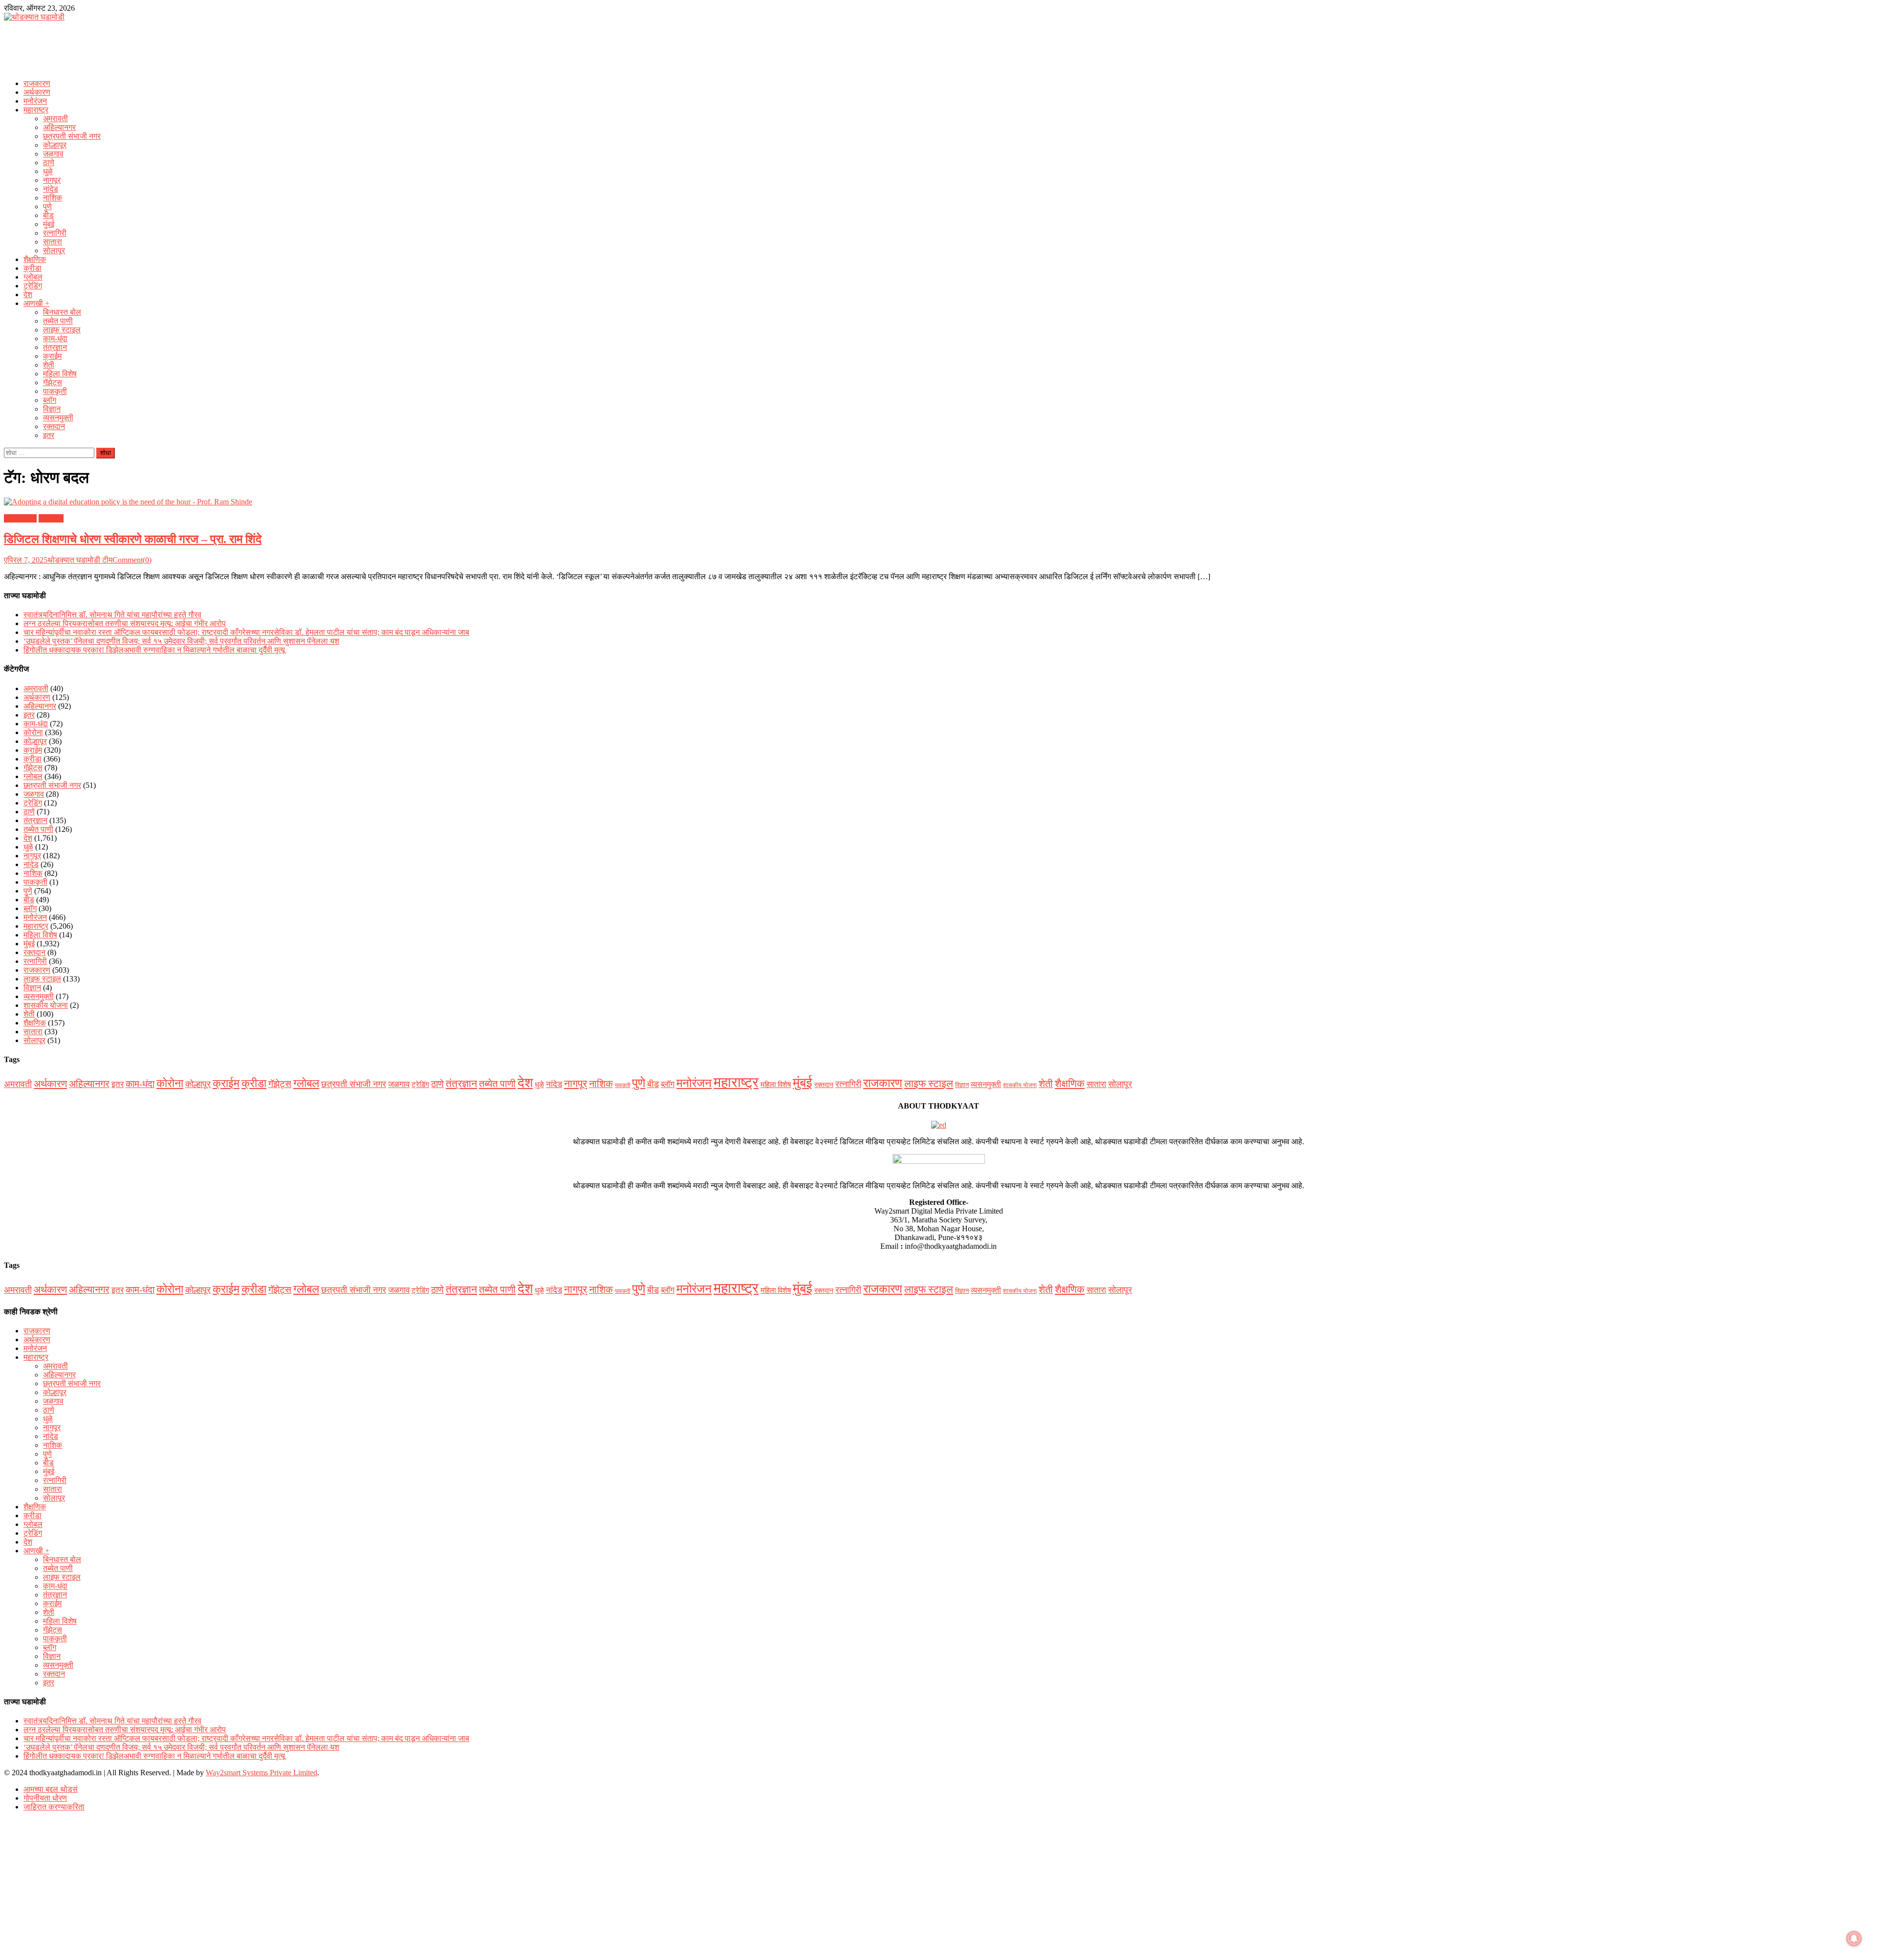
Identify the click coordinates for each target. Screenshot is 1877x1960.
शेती (49, 365)
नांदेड (51, 189)
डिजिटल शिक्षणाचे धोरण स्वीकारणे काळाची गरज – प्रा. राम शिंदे (133, 539)
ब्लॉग (50, 400)
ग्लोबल (33, 277)
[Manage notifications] (1854, 1938)
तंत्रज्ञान (55, 347)
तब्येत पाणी (58, 321)
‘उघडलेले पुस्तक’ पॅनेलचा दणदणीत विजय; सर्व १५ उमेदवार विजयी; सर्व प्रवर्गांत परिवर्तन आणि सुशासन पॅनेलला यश (181, 641)
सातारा (53, 242)
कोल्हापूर (55, 145)
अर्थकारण (37, 92)
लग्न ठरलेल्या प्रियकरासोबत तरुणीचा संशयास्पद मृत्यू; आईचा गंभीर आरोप (125, 623)
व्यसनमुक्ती (58, 418)
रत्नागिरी (55, 233)
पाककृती (55, 391)
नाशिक (53, 198)
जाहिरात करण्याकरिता (54, 1807)
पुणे (47, 207)
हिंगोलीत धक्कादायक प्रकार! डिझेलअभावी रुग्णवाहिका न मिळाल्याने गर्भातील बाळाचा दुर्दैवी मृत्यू (154, 650)
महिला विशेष (60, 374)
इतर (49, 435)
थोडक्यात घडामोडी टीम (80, 560)
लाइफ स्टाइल (62, 330)
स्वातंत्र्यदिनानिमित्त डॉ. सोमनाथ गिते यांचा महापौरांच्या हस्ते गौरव (112, 615)
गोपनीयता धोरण (45, 1798)
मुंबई (49, 224)
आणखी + (36, 303)
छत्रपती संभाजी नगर (72, 136)
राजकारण (37, 83)
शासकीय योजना (46, 1005)
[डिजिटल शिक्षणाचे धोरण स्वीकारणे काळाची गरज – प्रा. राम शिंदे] (938, 502)
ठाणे (49, 163)
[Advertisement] (938, 47)
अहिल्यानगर (59, 127)
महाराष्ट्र (36, 110)
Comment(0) (132, 560)
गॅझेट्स (53, 382)
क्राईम (52, 356)
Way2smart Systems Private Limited (262, 1773)
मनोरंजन (35, 101)
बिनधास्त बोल (62, 312)
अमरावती (55, 119)
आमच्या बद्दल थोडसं (51, 1789)
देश (28, 294)
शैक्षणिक (35, 259)
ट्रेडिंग (33, 286)
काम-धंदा (55, 338)
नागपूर (52, 180)
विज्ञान (52, 409)
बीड (48, 215)
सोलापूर (54, 250)
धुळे (48, 171)
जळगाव (53, 154)
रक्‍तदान (54, 426)
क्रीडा (33, 268)
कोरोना (33, 732)
